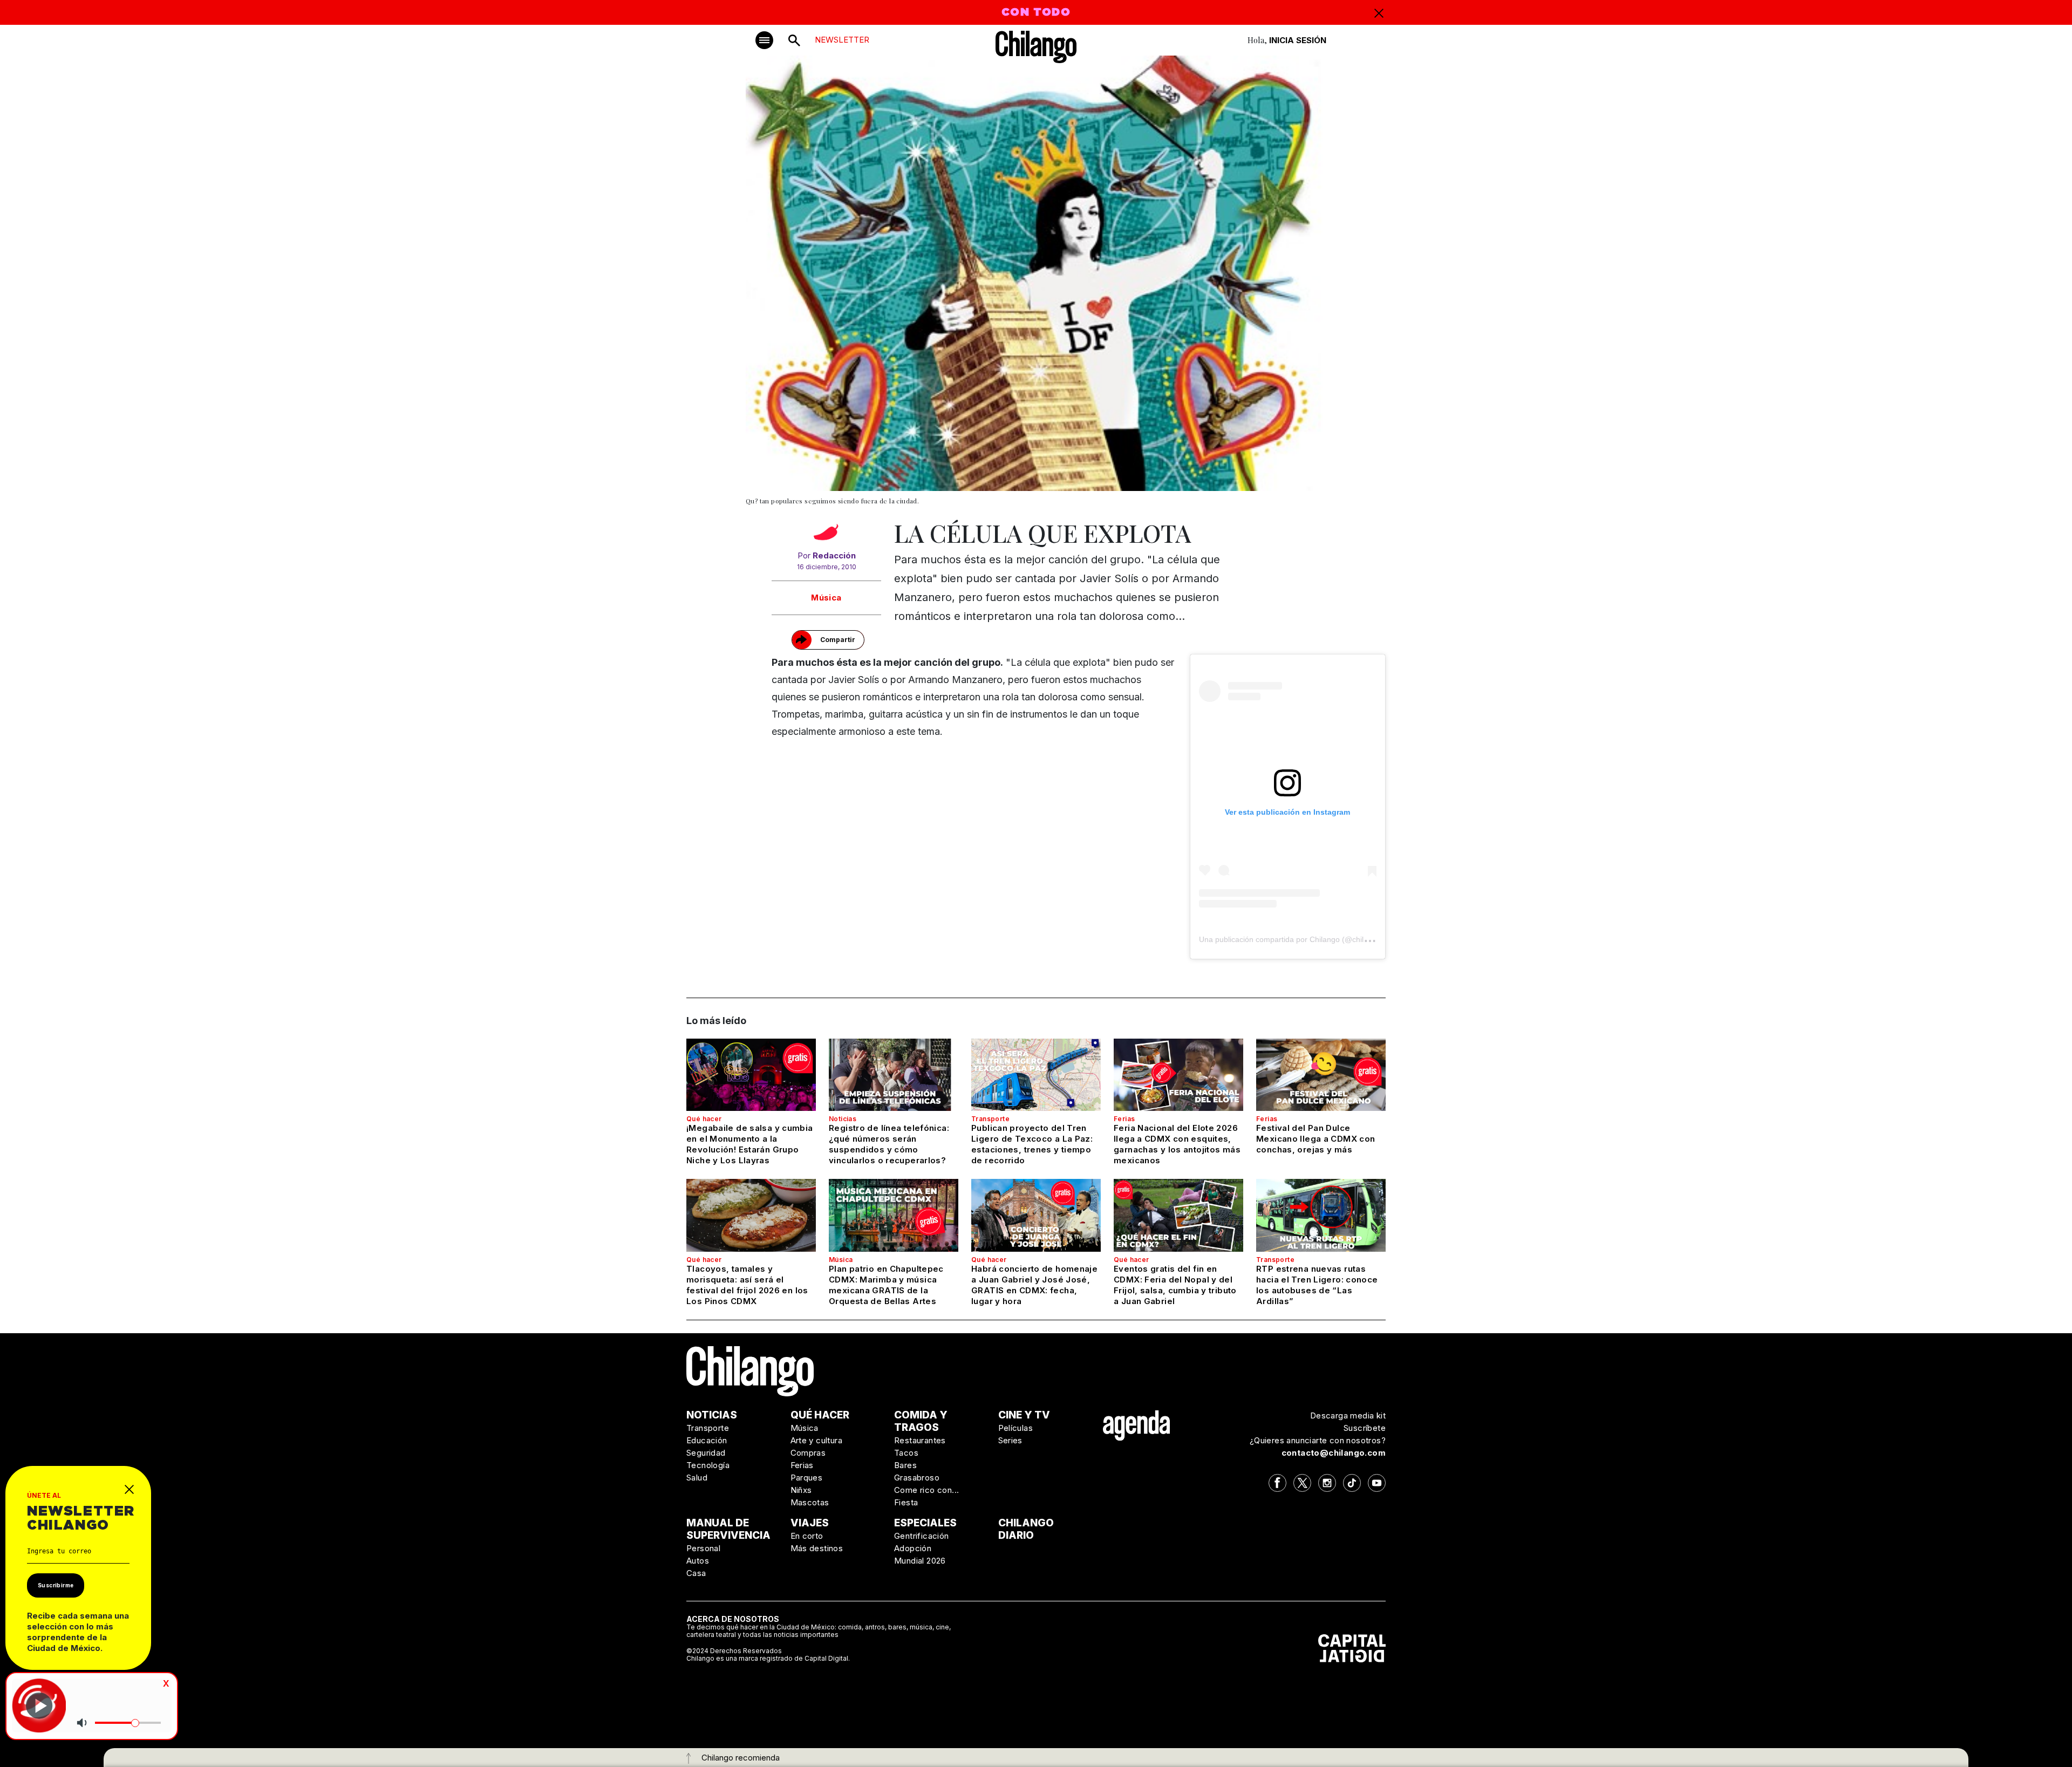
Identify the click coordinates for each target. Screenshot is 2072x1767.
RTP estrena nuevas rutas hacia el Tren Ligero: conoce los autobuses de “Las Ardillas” (1317, 1285)
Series (1010, 1440)
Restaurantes (920, 1440)
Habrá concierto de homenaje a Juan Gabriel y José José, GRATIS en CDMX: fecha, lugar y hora (1034, 1285)
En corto (807, 1536)
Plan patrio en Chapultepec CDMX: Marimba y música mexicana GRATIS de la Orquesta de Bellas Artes (886, 1285)
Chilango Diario (1026, 1529)
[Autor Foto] (826, 535)
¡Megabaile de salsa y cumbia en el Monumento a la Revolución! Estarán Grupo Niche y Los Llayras (750, 1144)
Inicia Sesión (1298, 40)
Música (826, 598)
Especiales (925, 1523)
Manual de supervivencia (728, 1529)
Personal (703, 1548)
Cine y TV (1024, 1415)
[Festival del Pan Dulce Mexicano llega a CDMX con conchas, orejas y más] (1321, 1075)
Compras (808, 1453)
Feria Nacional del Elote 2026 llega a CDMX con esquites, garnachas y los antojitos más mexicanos (1177, 1144)
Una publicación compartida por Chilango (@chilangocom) (1299, 939)
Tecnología (708, 1465)
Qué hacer (704, 1119)
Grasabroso (917, 1478)
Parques (807, 1478)
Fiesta (906, 1502)
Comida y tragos (921, 1421)
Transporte (990, 1119)
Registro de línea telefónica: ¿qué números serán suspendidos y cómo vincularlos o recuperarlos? (889, 1144)
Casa (696, 1573)
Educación (707, 1440)
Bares (905, 1465)
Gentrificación (922, 1536)
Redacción (834, 555)
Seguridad (706, 1453)
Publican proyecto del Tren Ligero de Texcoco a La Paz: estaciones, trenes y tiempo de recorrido (1032, 1144)
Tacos (906, 1453)
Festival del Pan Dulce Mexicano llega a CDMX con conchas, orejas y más (1316, 1139)
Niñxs (801, 1490)
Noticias (843, 1119)
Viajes (810, 1523)
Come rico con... (926, 1490)
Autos (698, 1561)
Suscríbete (1365, 1428)
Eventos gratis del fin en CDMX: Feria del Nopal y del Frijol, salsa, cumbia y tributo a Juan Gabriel (1175, 1285)
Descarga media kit (1348, 1415)
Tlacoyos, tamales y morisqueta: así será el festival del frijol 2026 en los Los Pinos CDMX (747, 1285)
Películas (1016, 1428)
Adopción (913, 1548)
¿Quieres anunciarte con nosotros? (1318, 1440)
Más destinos (817, 1548)
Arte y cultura (817, 1440)
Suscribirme (56, 1585)
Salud (697, 1478)
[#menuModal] (764, 40)
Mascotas (810, 1502)
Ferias (1124, 1119)
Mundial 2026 (920, 1561)
